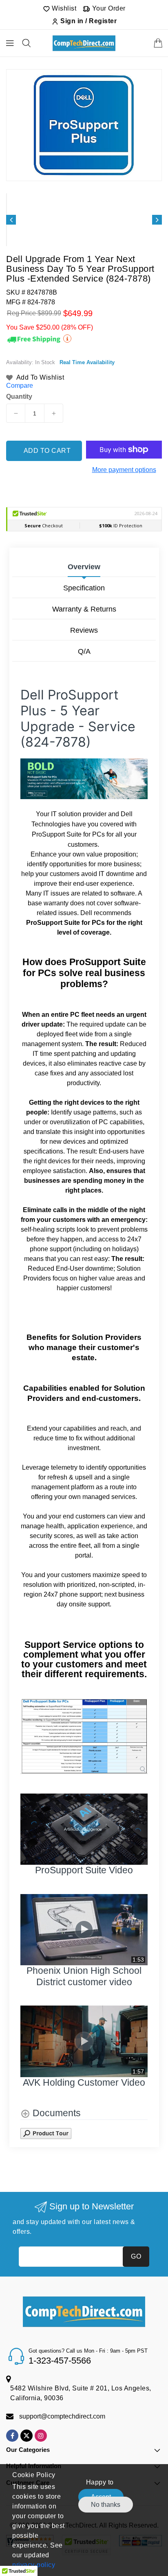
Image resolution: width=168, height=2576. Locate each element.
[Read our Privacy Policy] (145, 1353)
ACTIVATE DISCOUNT (84, 1374)
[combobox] (36, 1315)
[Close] (153, 1192)
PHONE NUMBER (38, 1297)
